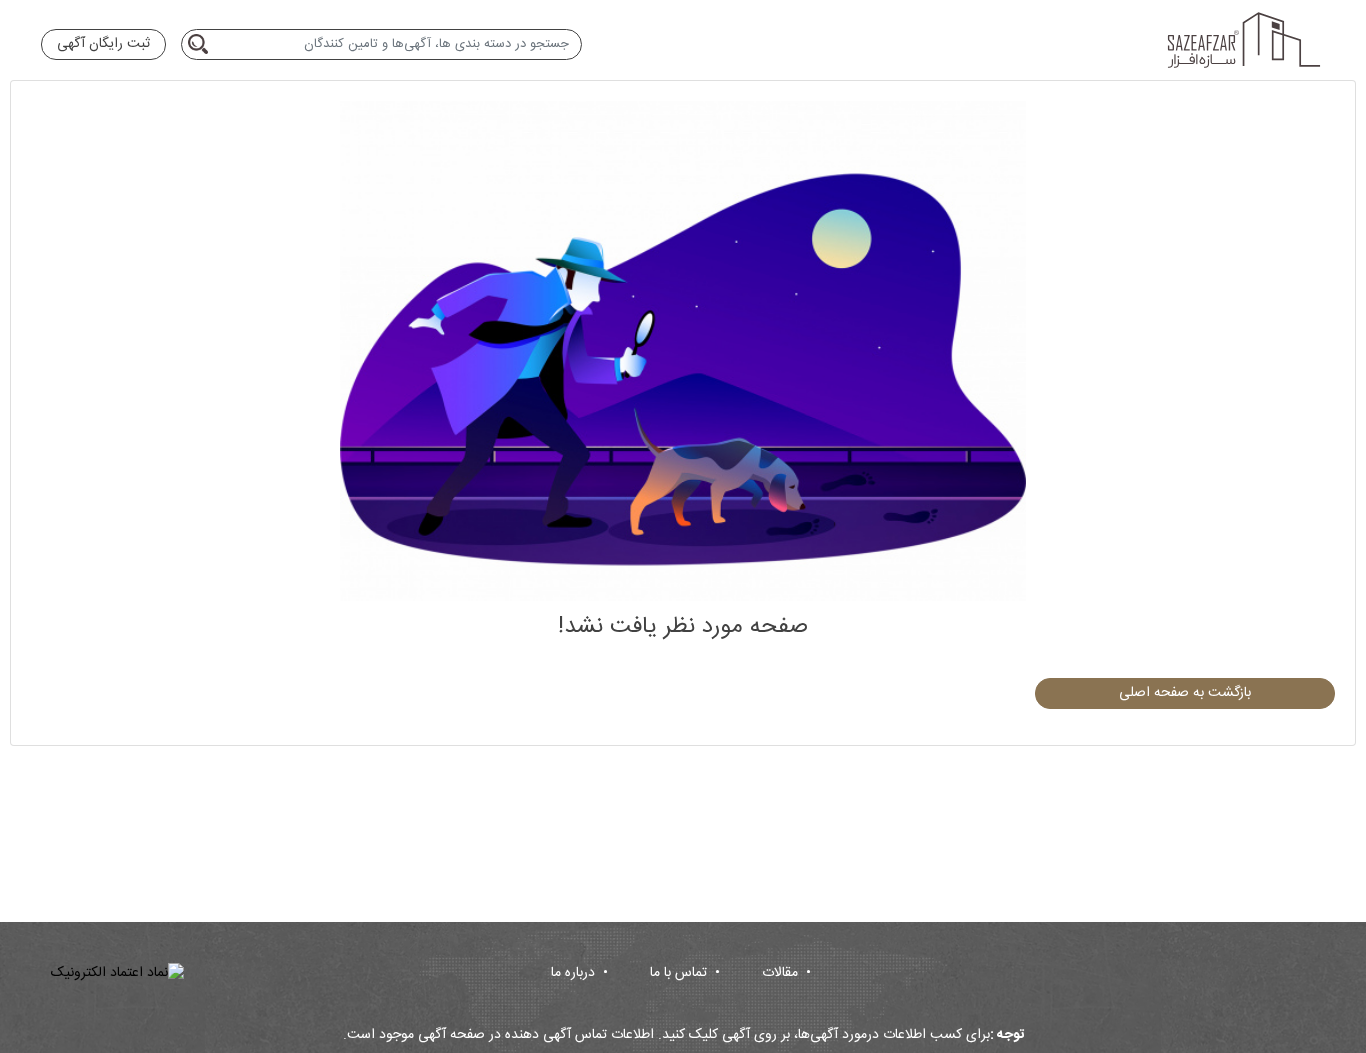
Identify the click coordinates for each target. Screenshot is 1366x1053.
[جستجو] (201, 44)
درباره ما (579, 973)
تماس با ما (685, 973)
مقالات (786, 973)
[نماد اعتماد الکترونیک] (117, 973)
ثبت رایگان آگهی (103, 44)
